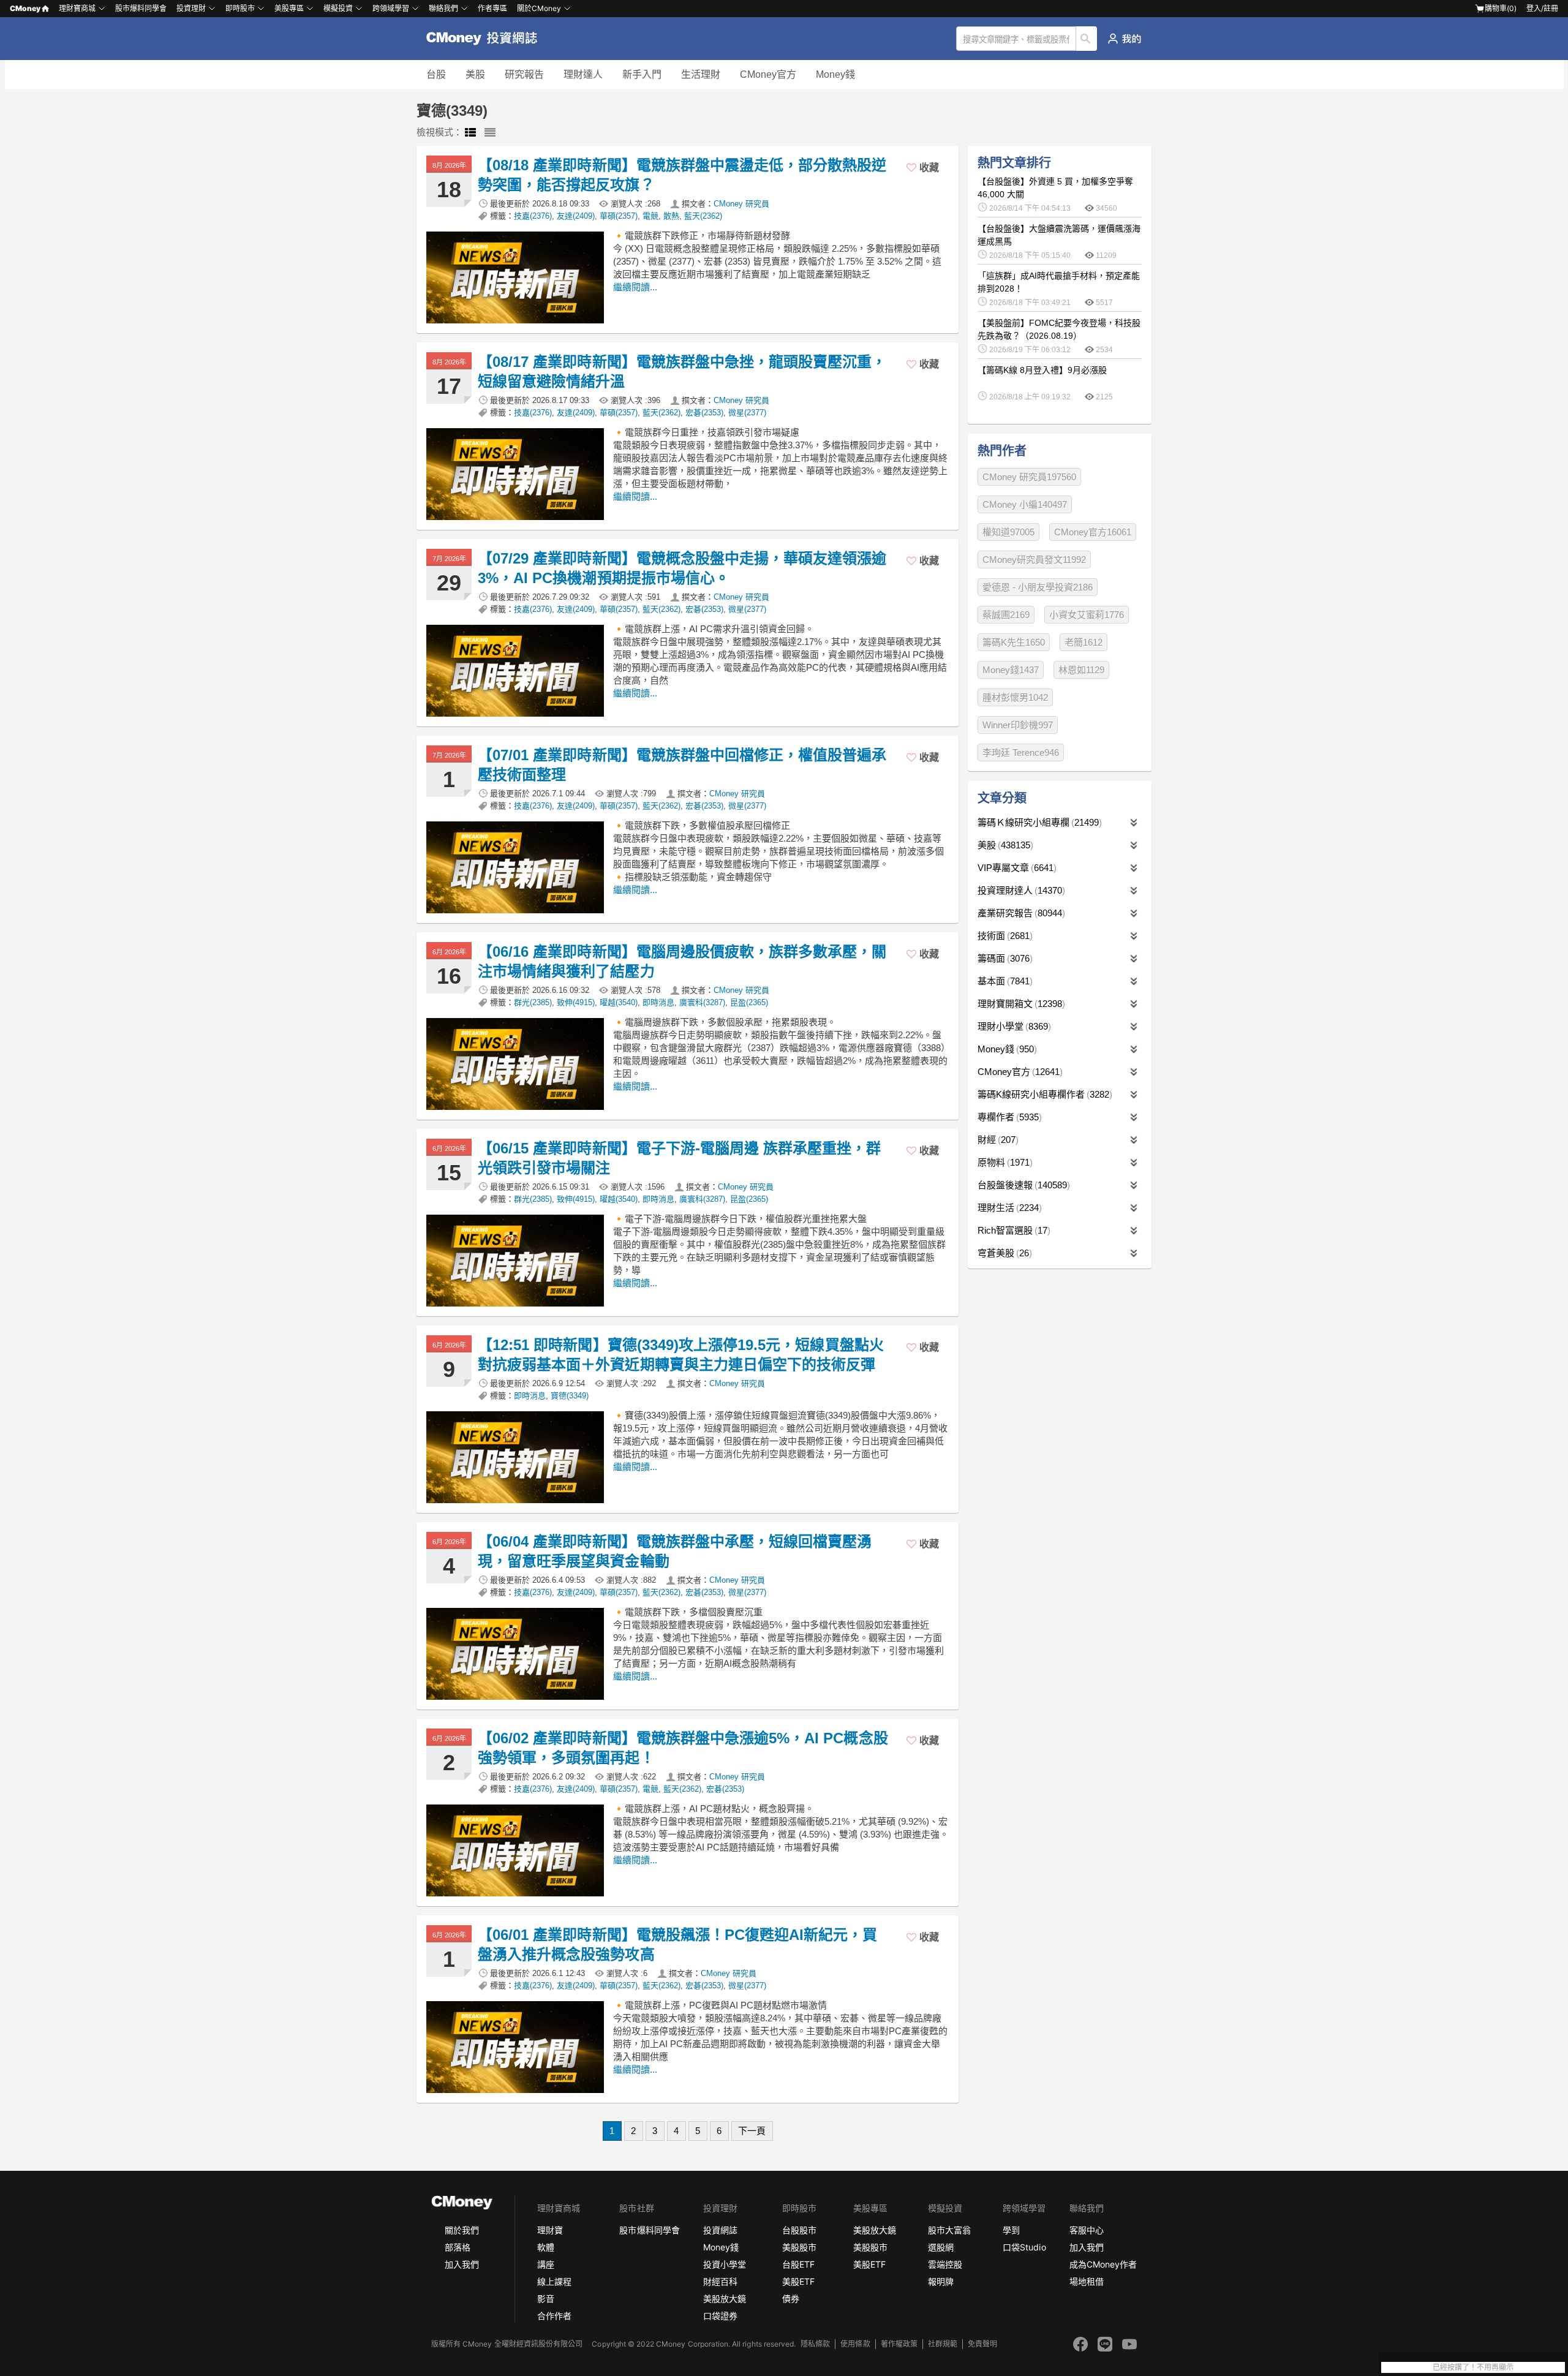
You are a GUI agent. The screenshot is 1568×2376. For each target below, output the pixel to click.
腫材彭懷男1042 (1015, 697)
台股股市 (799, 2230)
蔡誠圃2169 (1006, 615)
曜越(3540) (619, 1002)
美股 (475, 74)
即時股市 (240, 8)
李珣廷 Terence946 (1021, 752)
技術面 (1004, 936)
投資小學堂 (725, 2264)
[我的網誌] (1124, 39)
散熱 (671, 216)
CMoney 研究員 (741, 204)
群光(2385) (533, 1002)
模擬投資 (338, 8)
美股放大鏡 (725, 2299)
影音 (546, 2299)
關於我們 (462, 2230)
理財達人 (583, 74)
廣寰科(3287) (702, 1002)
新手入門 (642, 74)
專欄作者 (1008, 1117)
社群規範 (943, 2344)
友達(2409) (576, 216)
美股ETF (798, 2281)
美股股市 (799, 2247)
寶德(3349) (570, 1396)
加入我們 (462, 2264)
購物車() (1501, 8)
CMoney (25, 8)
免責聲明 (982, 2344)
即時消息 (658, 1002)
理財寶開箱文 (1020, 1004)
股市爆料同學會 (141, 8)
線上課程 (554, 2281)
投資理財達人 (1020, 890)
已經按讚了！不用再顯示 (1473, 2367)
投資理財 (191, 8)
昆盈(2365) (749, 1002)
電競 (650, 216)
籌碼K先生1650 (1014, 642)
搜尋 (1087, 39)
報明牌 (941, 2281)
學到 (1011, 2230)
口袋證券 (720, 2316)
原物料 (1004, 1162)
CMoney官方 (768, 74)
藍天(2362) (703, 216)
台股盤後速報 (1022, 1185)
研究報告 (524, 74)
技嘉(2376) (533, 216)
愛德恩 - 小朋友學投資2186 (1038, 587)
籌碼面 (1004, 958)
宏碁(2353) (704, 413)
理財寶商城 (77, 8)
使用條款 (855, 2344)
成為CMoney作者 (1103, 2264)
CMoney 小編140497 (1025, 504)
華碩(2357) (619, 216)
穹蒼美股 (1003, 1253)
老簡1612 (1084, 642)
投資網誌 (720, 2230)
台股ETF (798, 2264)
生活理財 (701, 74)
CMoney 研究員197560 (1029, 477)
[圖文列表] (470, 133)
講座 (546, 2264)
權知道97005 (1008, 532)
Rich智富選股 (1012, 1230)
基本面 (1004, 981)
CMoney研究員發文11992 (1034, 560)
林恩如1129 (1081, 670)
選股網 (941, 2247)
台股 (436, 74)
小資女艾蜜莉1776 (1087, 615)
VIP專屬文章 (1016, 868)
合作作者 (554, 2316)
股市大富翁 (949, 2230)
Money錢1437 (1011, 670)
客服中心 (1087, 2230)
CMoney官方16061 (1093, 532)
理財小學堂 (1013, 1026)
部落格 (458, 2247)
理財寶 (550, 2230)
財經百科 (720, 2281)
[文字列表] (490, 133)
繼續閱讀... (635, 287)
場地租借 (1087, 2281)
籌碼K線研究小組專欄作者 (1043, 1094)
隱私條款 (815, 2344)
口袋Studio (1024, 2247)
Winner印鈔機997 (1018, 725)
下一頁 (752, 2131)
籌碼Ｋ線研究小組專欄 (1038, 822)
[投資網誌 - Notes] (487, 39)
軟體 (546, 2247)
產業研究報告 (1020, 913)
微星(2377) (747, 413)
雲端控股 (945, 2264)
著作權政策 (899, 2344)
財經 (997, 1140)
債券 (791, 2299)
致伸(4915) (576, 1002)
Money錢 (835, 74)
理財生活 (1008, 1208)
